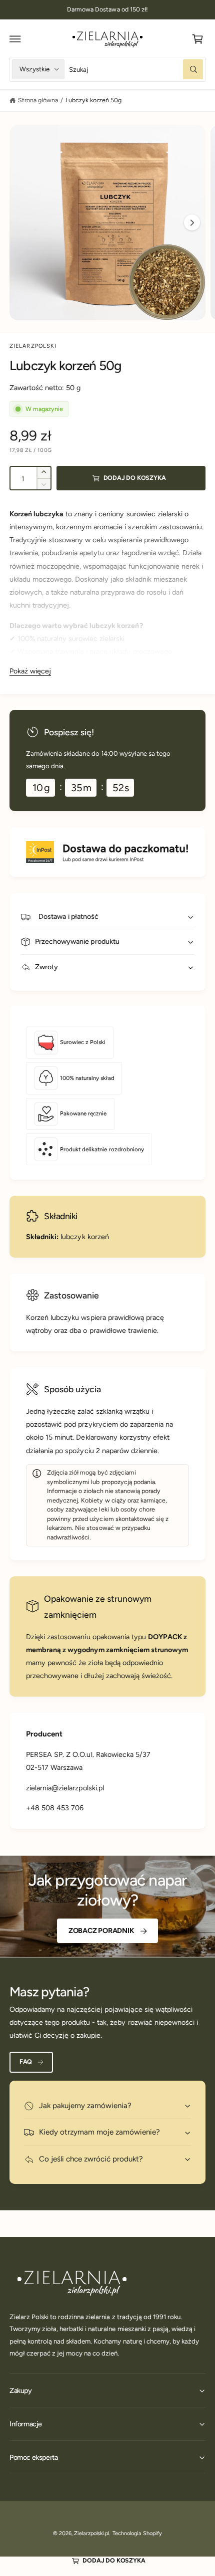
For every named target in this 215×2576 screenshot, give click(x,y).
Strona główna (38, 100)
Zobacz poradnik (101, 1931)
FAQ (26, 2061)
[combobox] (136, 69)
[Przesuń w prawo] (192, 222)
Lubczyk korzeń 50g (93, 100)
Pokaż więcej (30, 671)
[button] (15, 39)
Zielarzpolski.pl (91, 2533)
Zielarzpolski (33, 346)
